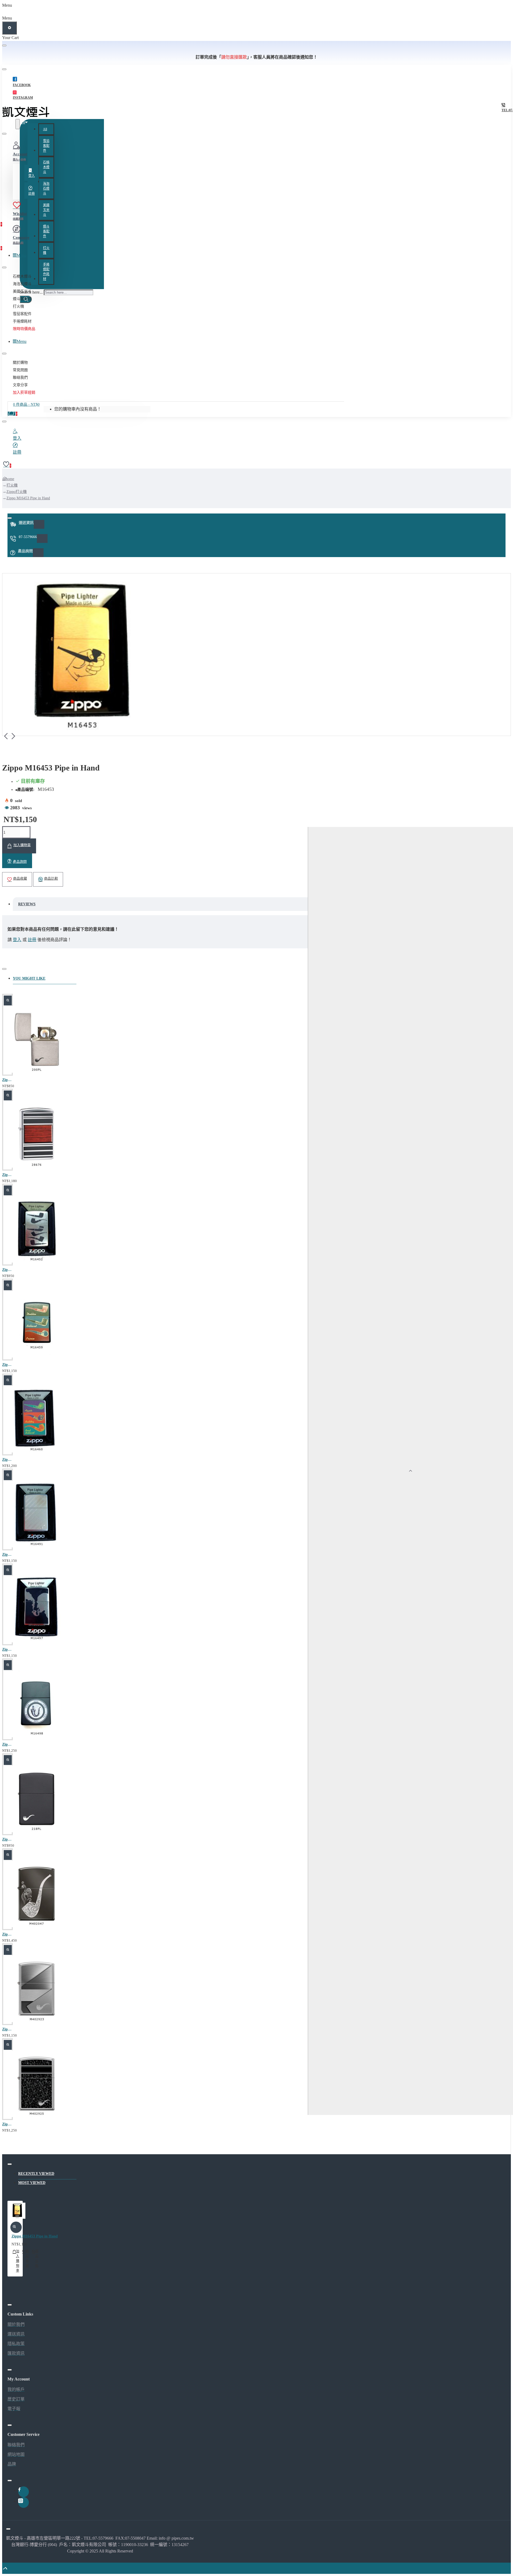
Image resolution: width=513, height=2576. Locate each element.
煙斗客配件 (46, 231)
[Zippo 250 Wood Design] (37, 1135)
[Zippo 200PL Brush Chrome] (37, 1040)
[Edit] (4, 45)
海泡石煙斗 (46, 189)
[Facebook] (24, 2492)
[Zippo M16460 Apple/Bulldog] (37, 1420)
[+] (410, 1471)
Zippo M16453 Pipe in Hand (28, 498)
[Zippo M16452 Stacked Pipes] (37, 1230)
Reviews (27, 904)
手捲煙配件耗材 (46, 272)
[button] (19, 846)
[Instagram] (24, 2502)
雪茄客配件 (46, 146)
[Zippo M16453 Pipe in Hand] (17, 2212)
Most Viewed (32, 2183)
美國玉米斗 (46, 210)
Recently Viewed (36, 2174)
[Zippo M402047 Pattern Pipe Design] (37, 1895)
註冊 (32, 940)
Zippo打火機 (17, 492)
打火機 (46, 250)
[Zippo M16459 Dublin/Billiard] (37, 1325)
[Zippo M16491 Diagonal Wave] (37, 1515)
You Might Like (29, 978)
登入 (17, 940)
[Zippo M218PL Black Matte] (37, 1800)
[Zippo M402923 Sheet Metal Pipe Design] (37, 1990)
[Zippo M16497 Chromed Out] (37, 1610)
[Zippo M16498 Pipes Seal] (37, 1705)
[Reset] (9, 28)
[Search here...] (18, 124)
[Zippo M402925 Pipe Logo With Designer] (37, 2085)
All (45, 129)
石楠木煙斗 (46, 167)
